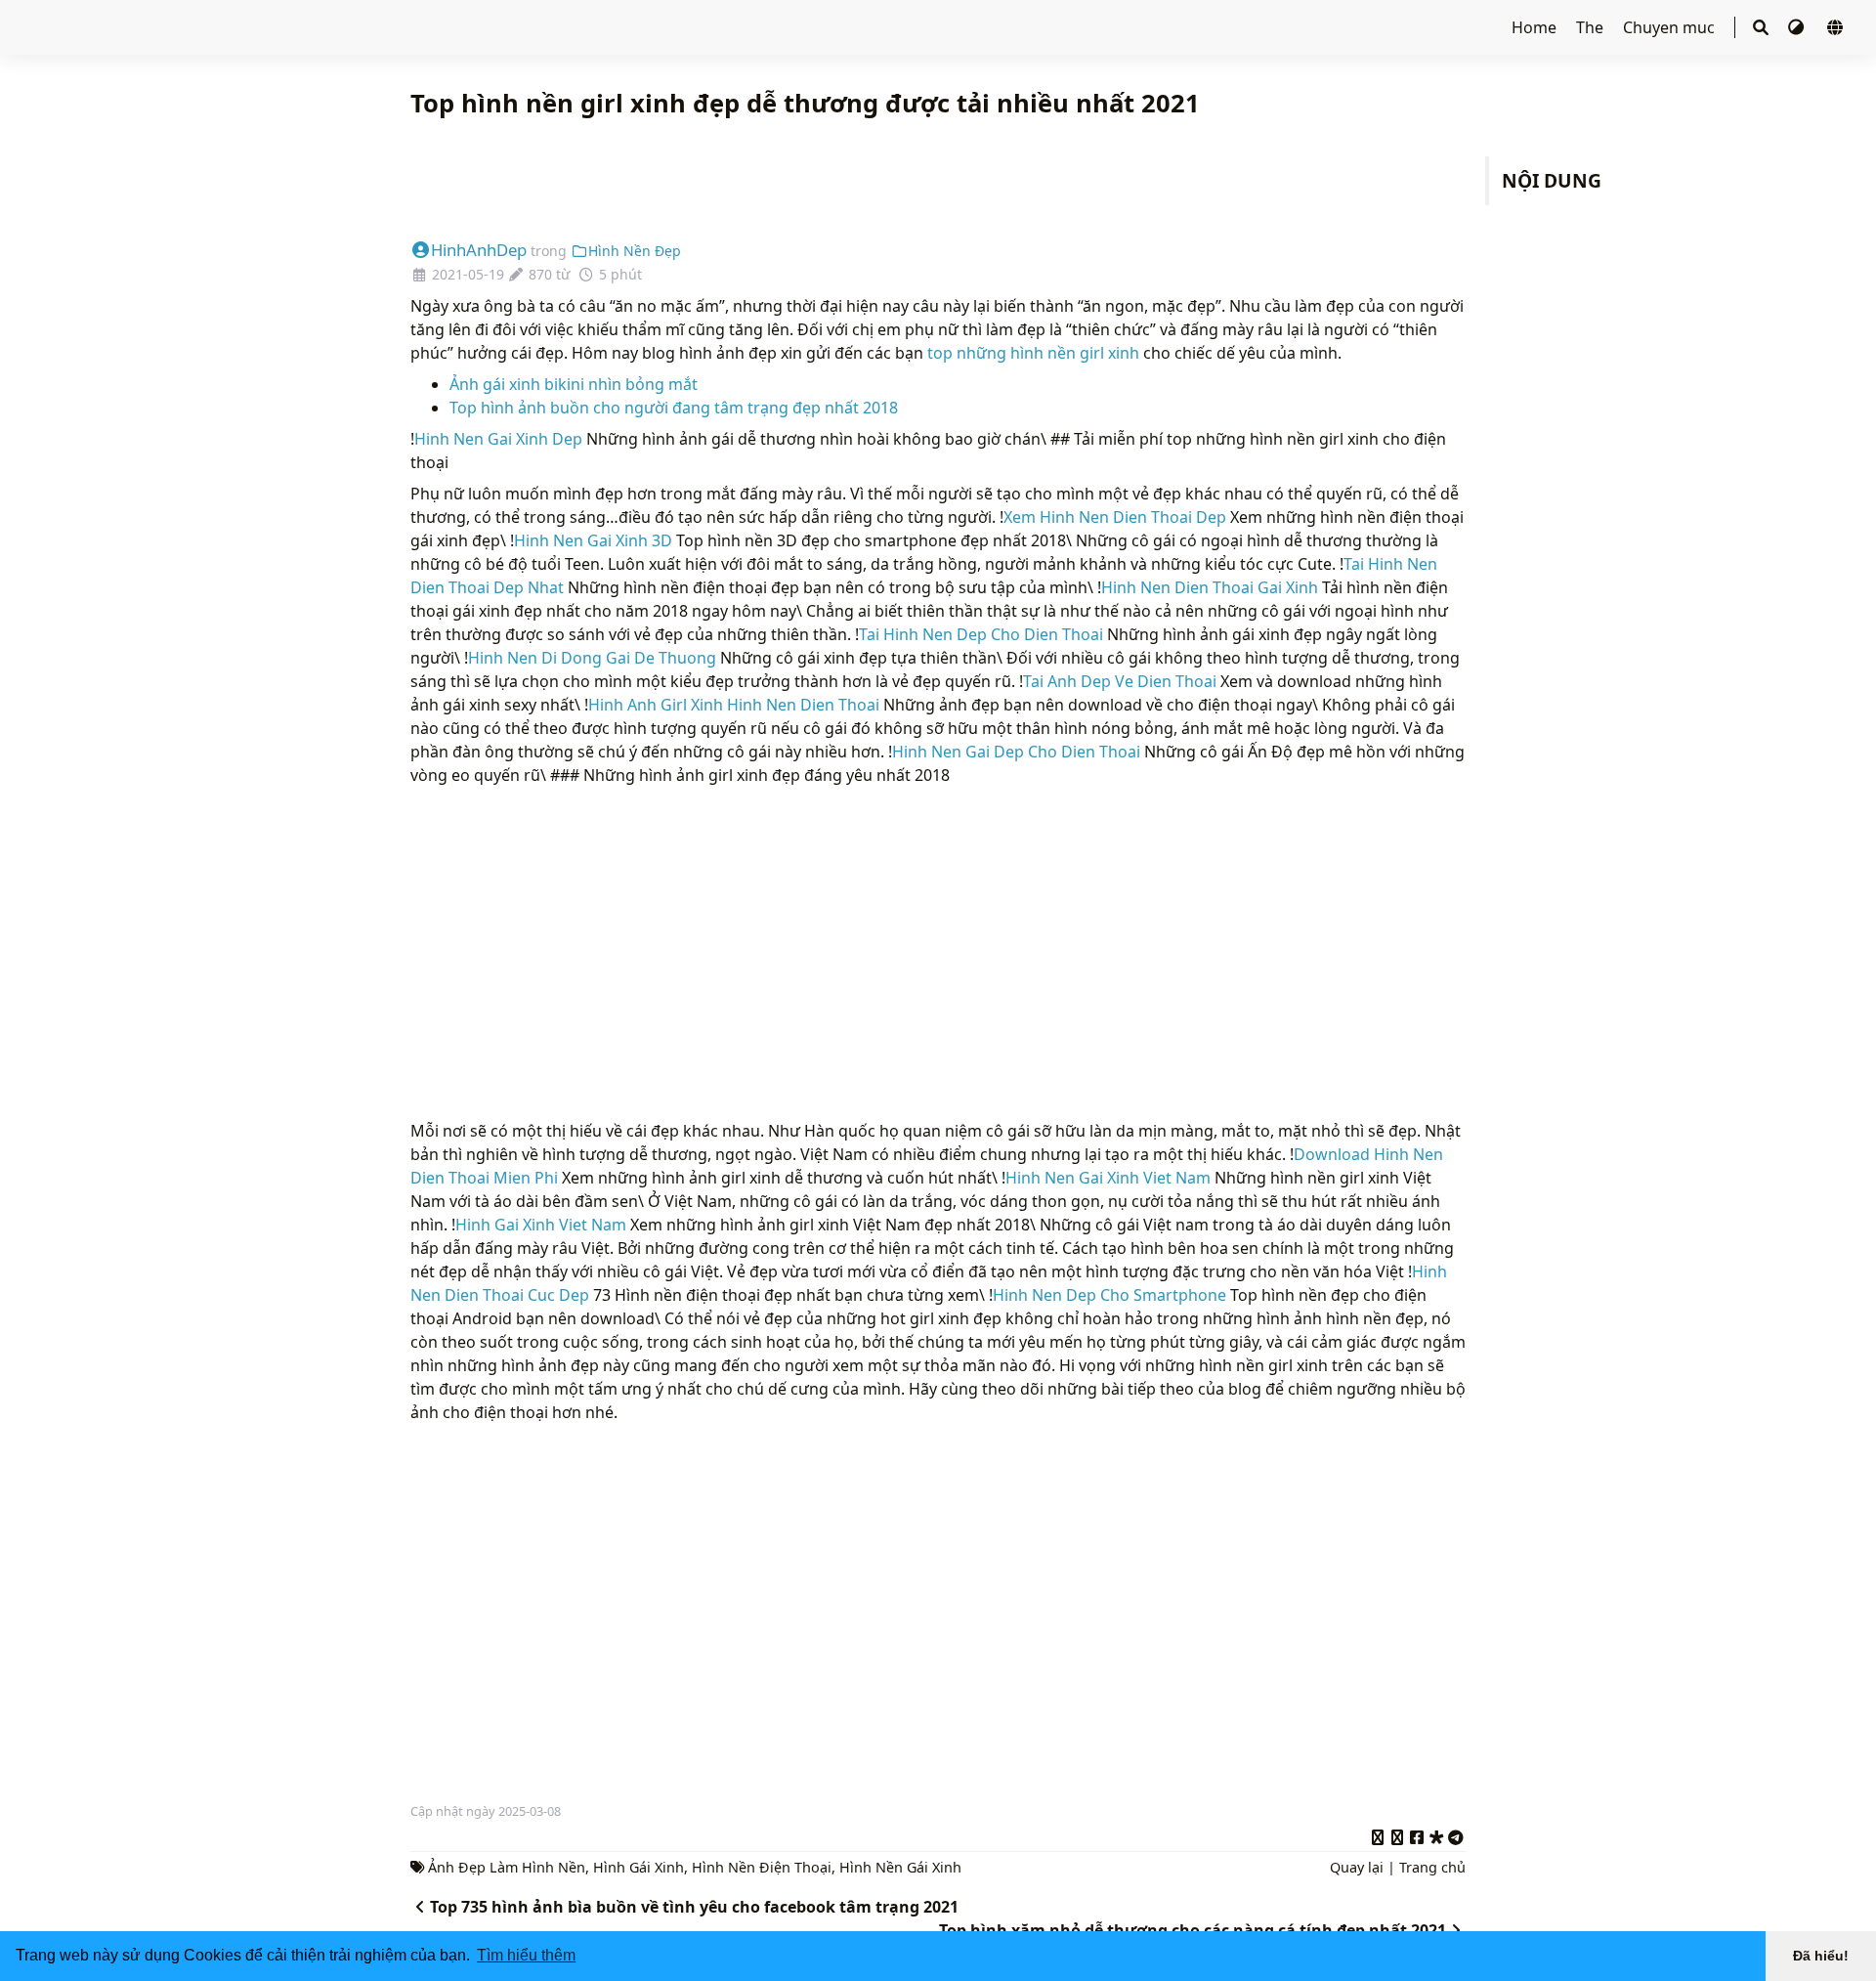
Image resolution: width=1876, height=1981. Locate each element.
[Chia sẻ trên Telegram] (1456, 1834)
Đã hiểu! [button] (1821, 1956)
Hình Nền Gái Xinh (900, 1867)
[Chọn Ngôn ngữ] (1835, 27)
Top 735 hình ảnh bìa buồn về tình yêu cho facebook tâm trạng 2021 (694, 1907)
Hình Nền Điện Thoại (762, 1867)
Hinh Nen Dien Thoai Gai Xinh (1210, 587)
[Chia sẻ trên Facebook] (1417, 1834)
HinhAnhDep (479, 250)
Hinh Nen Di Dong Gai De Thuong (592, 658)
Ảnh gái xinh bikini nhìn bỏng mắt (574, 384)
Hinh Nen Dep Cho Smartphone (1109, 1295)
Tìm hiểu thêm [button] (526, 1955)
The (1592, 27)
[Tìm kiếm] (1761, 27)
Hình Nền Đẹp (635, 251)
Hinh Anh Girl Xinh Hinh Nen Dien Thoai (734, 705)
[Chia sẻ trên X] (1378, 1834)
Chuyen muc (1671, 27)
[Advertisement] (938, 180)
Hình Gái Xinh (639, 1867)
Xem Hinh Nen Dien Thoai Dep (1115, 517)
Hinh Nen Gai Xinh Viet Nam (1108, 1178)
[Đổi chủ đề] (1798, 27)
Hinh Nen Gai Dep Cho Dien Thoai (1016, 752)
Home (1536, 27)
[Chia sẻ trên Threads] (1397, 1834)
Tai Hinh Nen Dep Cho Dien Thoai (981, 634)
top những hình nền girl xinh (1033, 353)
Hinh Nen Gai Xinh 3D (593, 540)
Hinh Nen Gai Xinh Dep (498, 439)
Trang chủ (1432, 1867)
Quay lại (1357, 1867)
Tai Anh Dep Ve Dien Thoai (1120, 681)
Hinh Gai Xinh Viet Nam (541, 1225)
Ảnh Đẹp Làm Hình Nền (507, 1867)
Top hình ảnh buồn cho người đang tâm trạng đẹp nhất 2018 (674, 408)
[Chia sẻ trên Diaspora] (1436, 1834)
